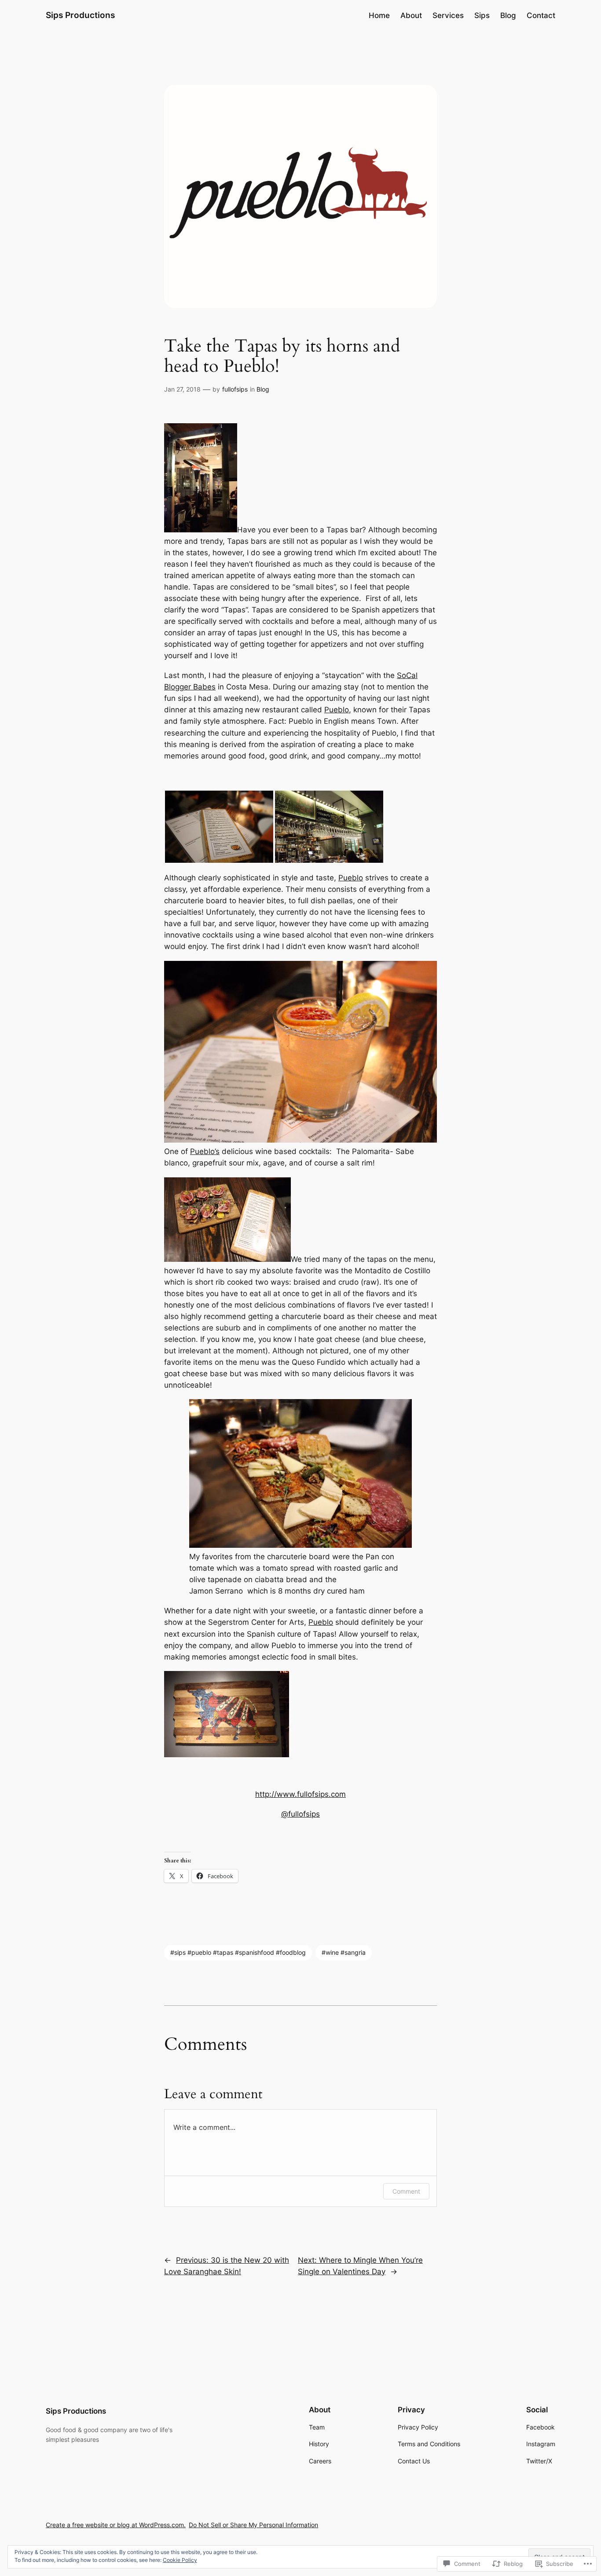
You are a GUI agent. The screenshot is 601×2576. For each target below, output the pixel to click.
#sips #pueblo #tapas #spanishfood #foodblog (238, 1952)
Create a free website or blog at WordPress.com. (116, 2525)
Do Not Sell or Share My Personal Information (253, 2525)
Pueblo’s (205, 1151)
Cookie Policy (180, 2560)
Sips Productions (80, 15)
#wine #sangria (344, 1952)
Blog (263, 389)
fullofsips (235, 389)
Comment (406, 2191)
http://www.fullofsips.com (300, 1794)
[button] (219, 827)
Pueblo (337, 710)
